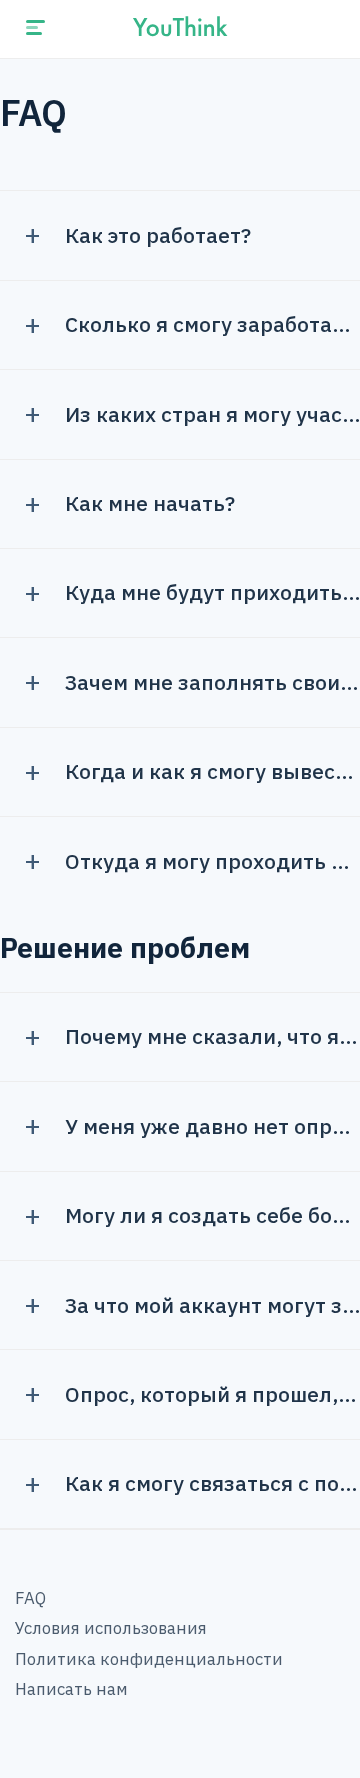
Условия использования (111, 1628)
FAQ (30, 1598)
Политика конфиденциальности (149, 1659)
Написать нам (71, 1689)
